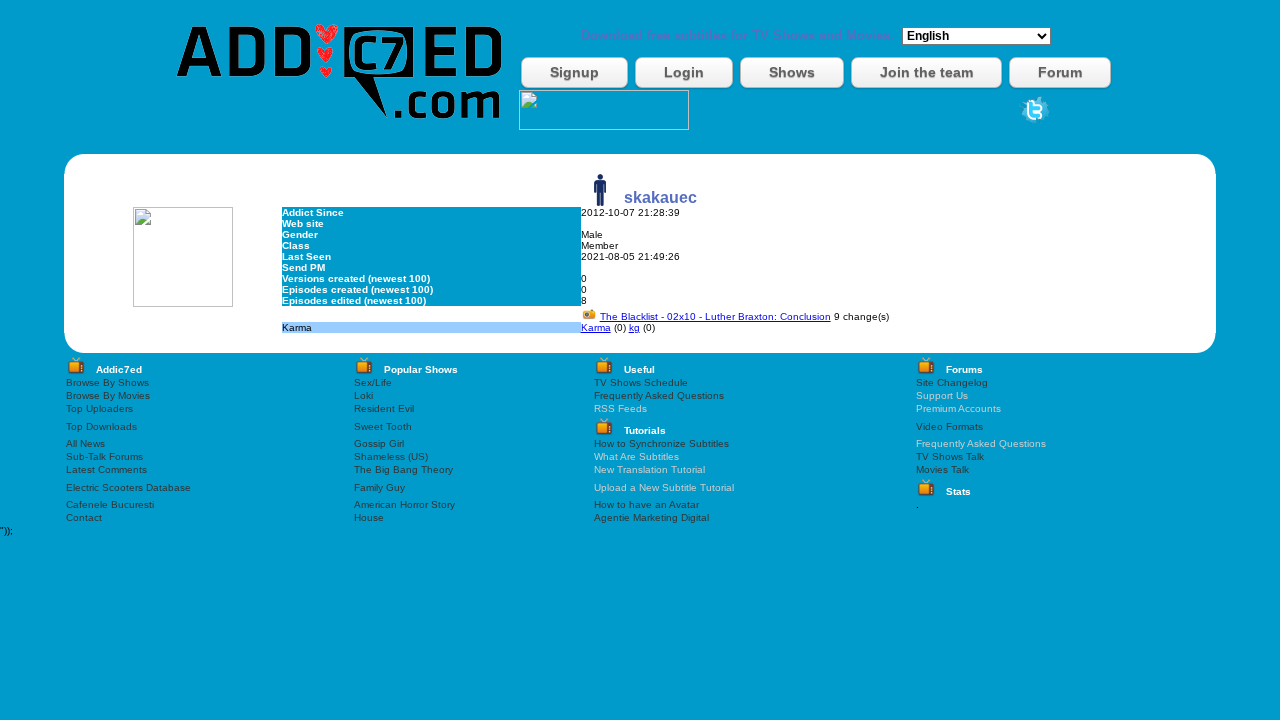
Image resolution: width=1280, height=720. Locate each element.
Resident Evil (384, 408)
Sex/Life (373, 382)
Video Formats (949, 426)
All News (85, 443)
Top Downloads (101, 426)
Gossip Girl (379, 443)
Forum (1060, 72)
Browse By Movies (108, 395)
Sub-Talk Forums (104, 456)
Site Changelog (952, 382)
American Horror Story (404, 504)
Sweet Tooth (383, 426)
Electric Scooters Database (128, 487)
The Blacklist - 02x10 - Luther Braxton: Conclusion (715, 316)
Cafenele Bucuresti (110, 504)
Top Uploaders (99, 408)
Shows (792, 72)
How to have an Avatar (646, 504)
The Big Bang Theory (403, 469)
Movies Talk (942, 469)
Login (684, 72)
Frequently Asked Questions (659, 395)
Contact (84, 517)
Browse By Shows (107, 382)
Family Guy (379, 487)
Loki (363, 395)
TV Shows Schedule (641, 382)
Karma (596, 327)
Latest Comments (106, 469)
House (369, 517)
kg (634, 327)
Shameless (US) (391, 456)
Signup (574, 72)
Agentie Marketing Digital (651, 517)
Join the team (926, 72)
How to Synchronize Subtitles (661, 443)
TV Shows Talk (950, 456)
